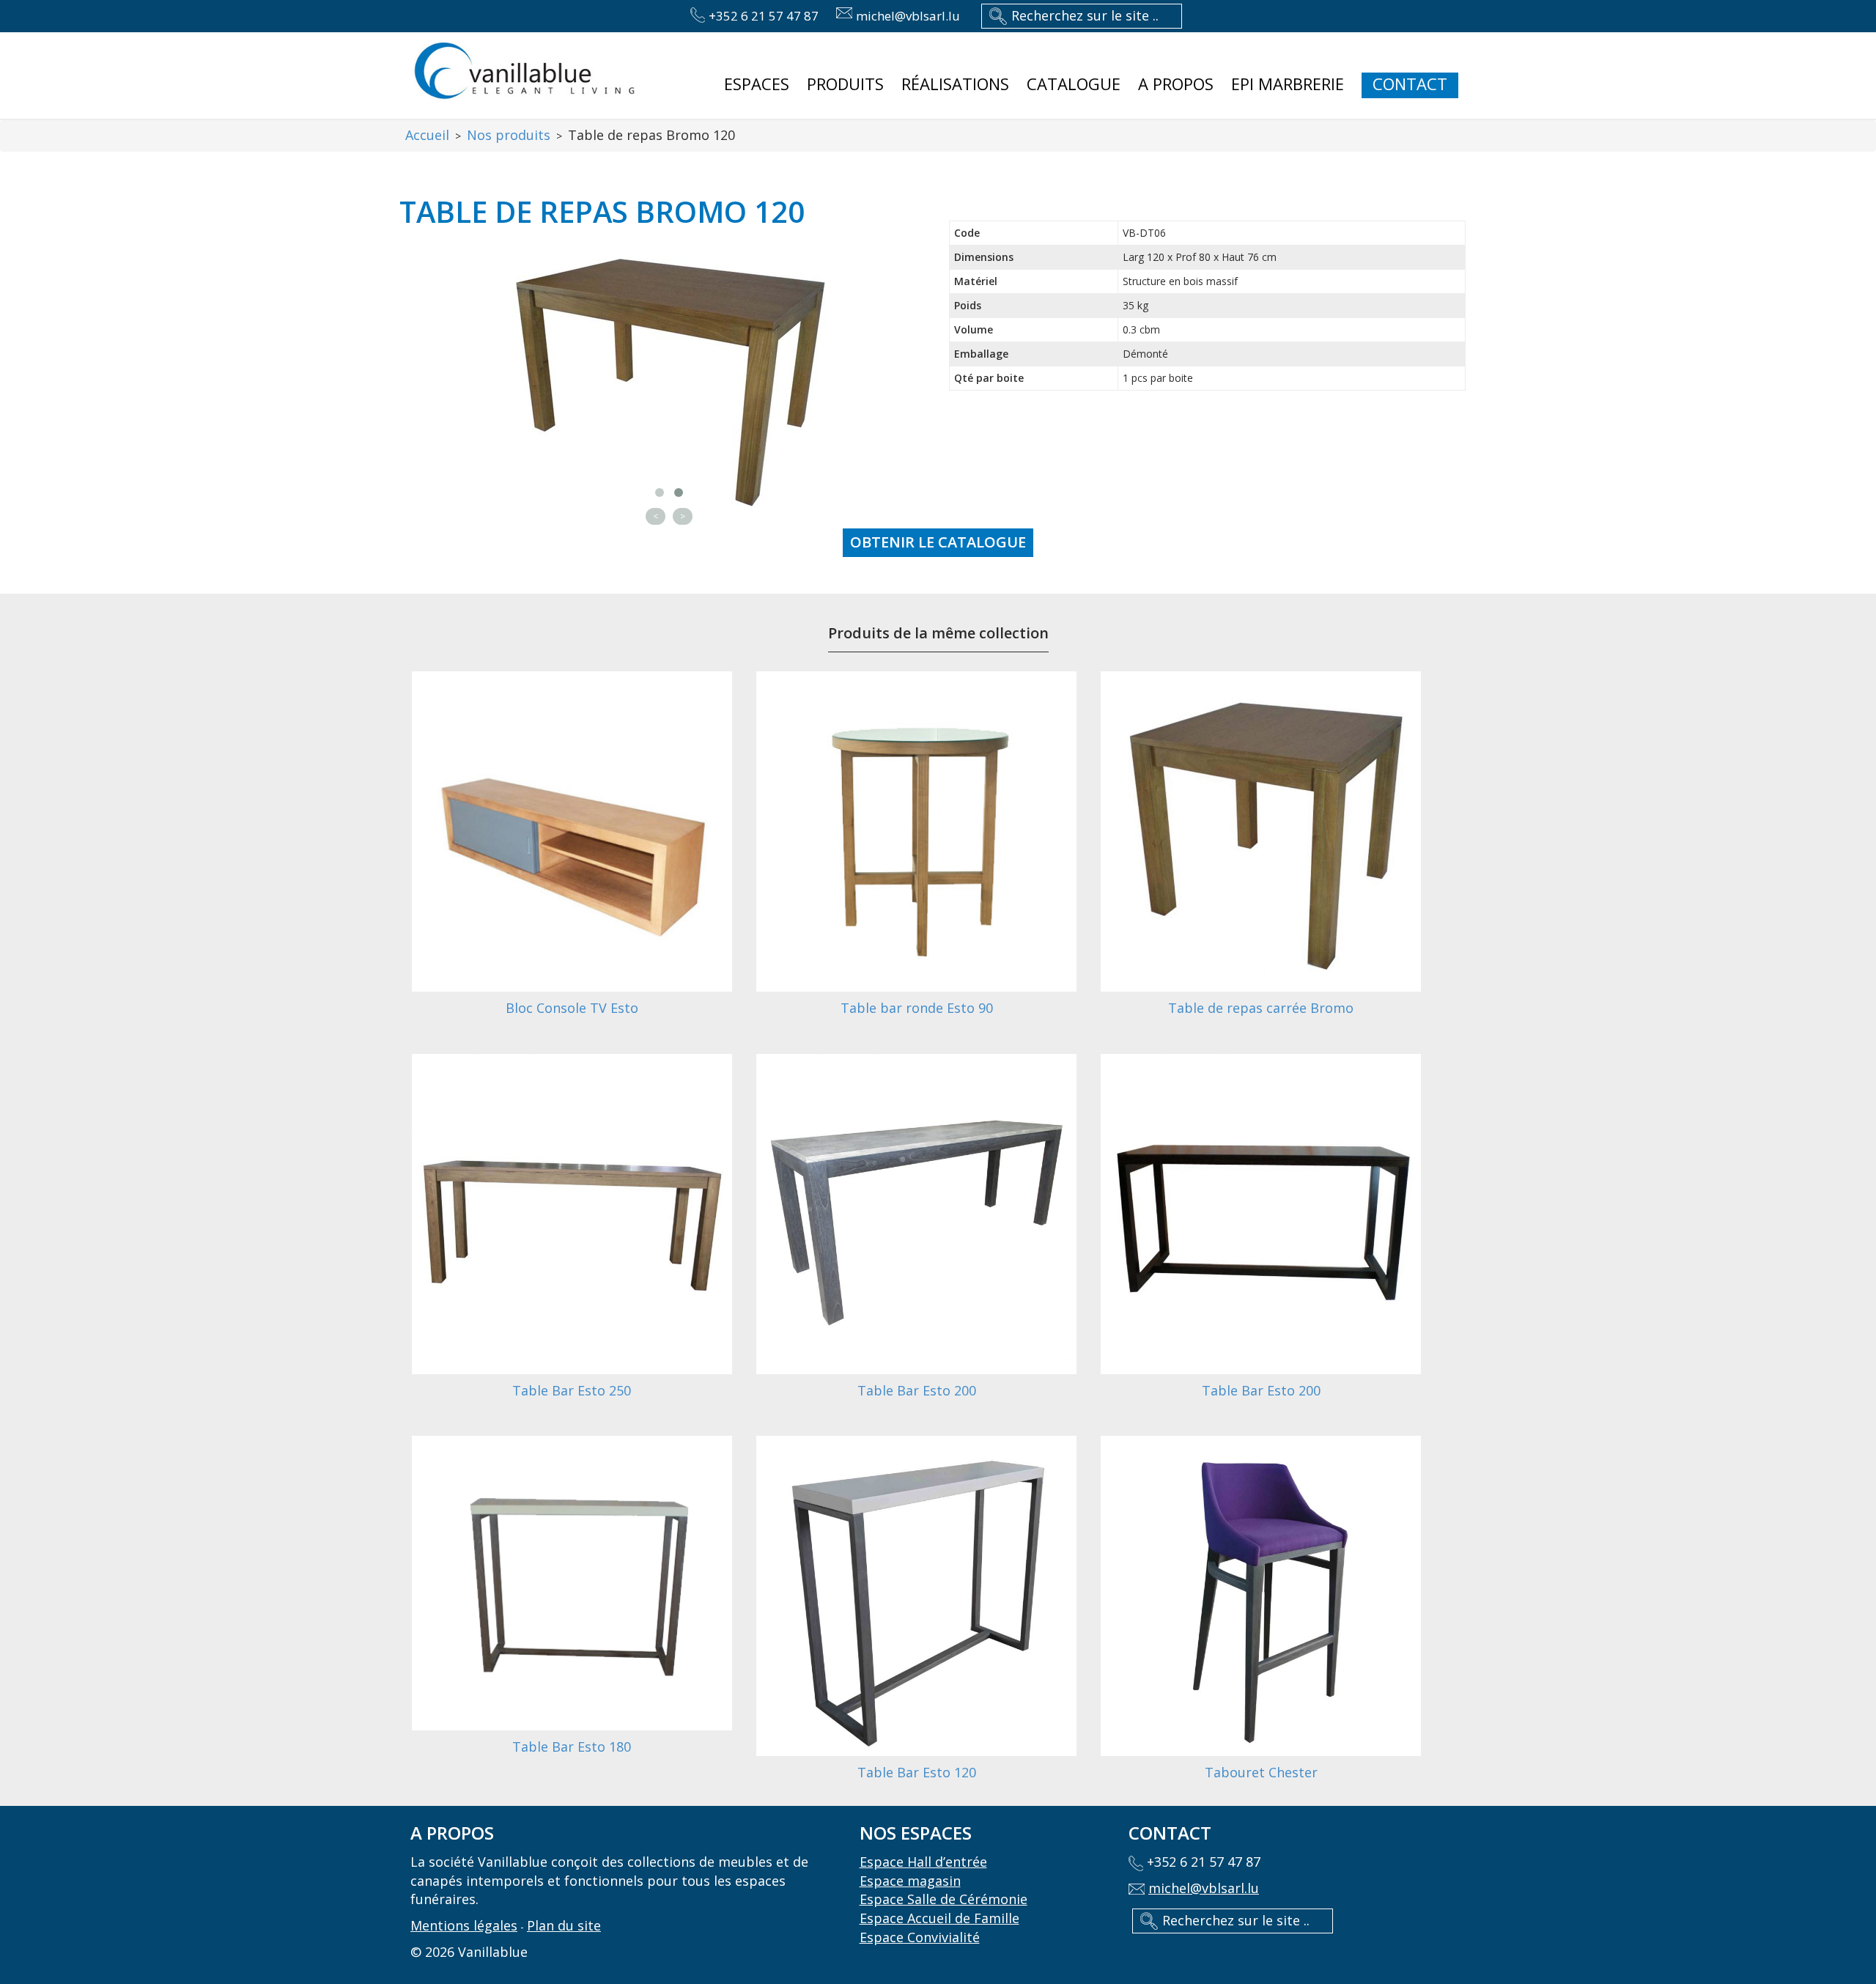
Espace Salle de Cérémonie (943, 1899)
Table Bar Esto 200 (917, 1390)
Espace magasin (910, 1881)
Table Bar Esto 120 (917, 1772)
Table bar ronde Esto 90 (917, 1008)
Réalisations (955, 84)
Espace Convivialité (920, 1937)
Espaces (757, 84)
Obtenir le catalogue (938, 542)
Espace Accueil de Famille (939, 1918)
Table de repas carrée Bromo (1261, 1008)
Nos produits (509, 135)
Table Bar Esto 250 (572, 1390)
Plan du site (564, 1925)
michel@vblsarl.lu (908, 16)
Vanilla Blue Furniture (524, 73)
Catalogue (1074, 84)
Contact (1410, 84)
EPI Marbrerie (1288, 84)
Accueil (427, 135)
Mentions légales (464, 1925)
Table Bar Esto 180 (572, 1747)
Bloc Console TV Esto (572, 1008)
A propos (1176, 84)
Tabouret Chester (1261, 1772)
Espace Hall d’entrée (923, 1862)
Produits (845, 84)
